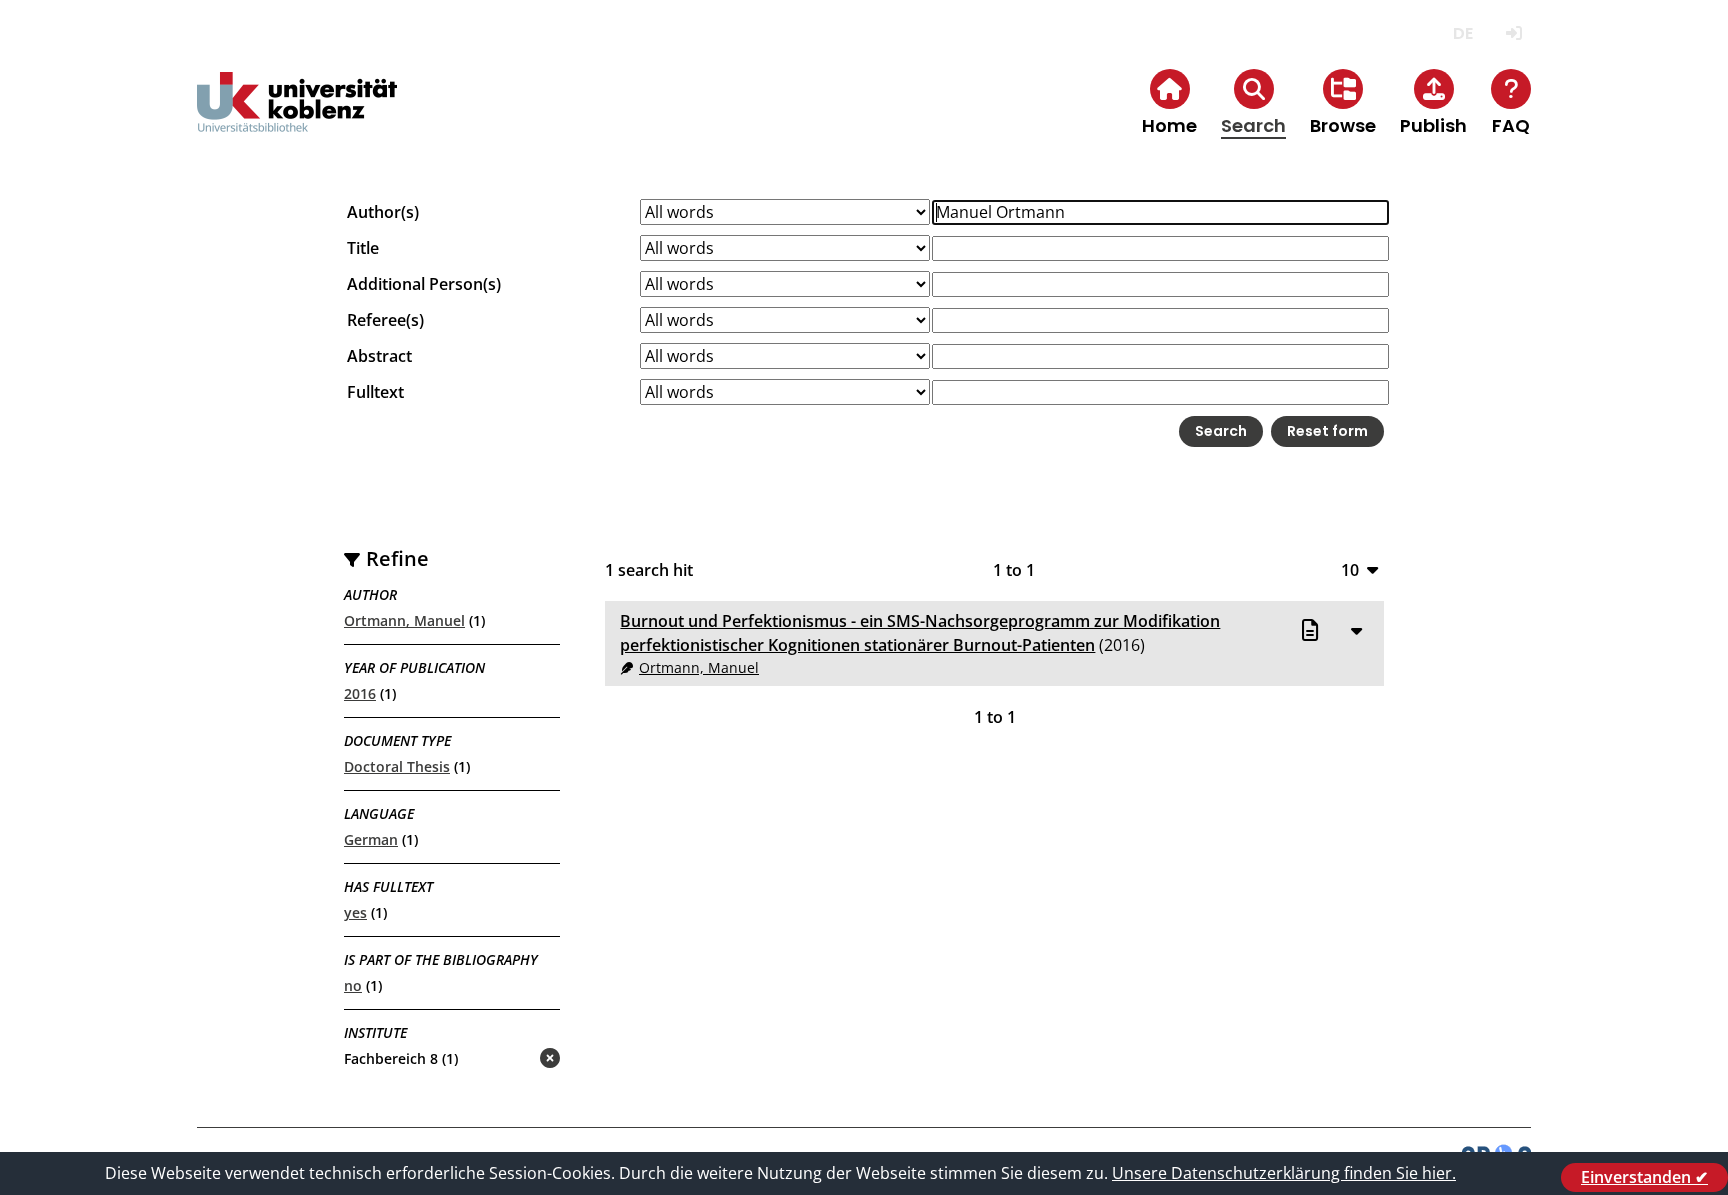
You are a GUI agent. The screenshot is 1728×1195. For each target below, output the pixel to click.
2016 (360, 693)
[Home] (297, 118)
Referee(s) (385, 320)
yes (355, 912)
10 (1350, 569)
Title (363, 248)
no (353, 985)
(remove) (510, 1059)
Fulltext (375, 392)
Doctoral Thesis (397, 766)
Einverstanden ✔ (1644, 1177)
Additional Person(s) (424, 284)
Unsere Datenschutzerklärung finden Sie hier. (1284, 1173)
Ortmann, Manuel (404, 620)
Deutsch (1462, 33)
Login (1513, 33)
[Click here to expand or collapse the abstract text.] (1357, 630)
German (371, 839)
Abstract (379, 356)
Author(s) (383, 212)
